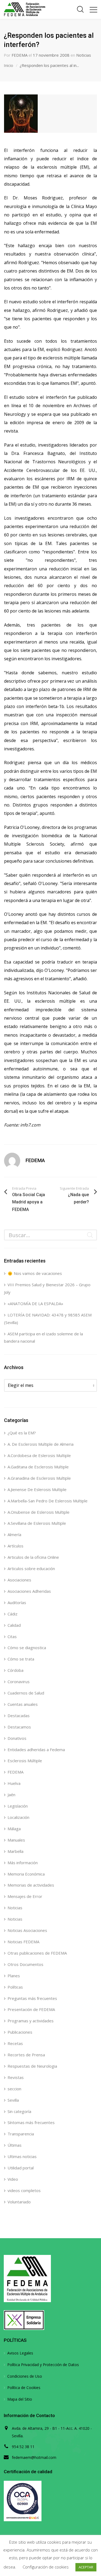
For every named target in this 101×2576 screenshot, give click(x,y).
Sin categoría (19, 2111)
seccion (14, 2089)
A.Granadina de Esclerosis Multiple (39, 1478)
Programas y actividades (31, 2021)
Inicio (8, 65)
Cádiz (13, 1614)
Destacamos (19, 1727)
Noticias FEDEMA (23, 1942)
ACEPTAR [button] (86, 2567)
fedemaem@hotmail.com (34, 2457)
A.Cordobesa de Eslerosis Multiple (39, 1455)
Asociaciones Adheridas (29, 1591)
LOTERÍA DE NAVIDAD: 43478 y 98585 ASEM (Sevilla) (48, 1319)
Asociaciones (19, 1580)
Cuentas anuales (23, 1704)
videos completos (24, 2190)
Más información (23, 1863)
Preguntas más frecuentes (32, 1998)
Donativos (17, 1738)
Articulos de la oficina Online (33, 1557)
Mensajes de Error (25, 1896)
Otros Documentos (25, 1964)
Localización (18, 1817)
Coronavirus (19, 1682)
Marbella (15, 1851)
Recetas (15, 2043)
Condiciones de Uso (25, 2376)
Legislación (18, 1806)
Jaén (11, 1795)
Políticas (15, 1987)
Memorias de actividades (31, 1885)
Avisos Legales (20, 2353)
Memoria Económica (26, 1874)
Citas (12, 1636)
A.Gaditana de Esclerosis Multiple (38, 1467)
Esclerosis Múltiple (25, 1761)
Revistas (16, 2077)
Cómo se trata (21, 1659)
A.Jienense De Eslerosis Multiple (37, 1489)
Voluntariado (19, 2202)
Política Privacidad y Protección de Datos (43, 2365)
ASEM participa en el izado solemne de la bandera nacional (43, 1338)
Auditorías (17, 1602)
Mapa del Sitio (20, 2399)
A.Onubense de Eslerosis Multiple (39, 1512)
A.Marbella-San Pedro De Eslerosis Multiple (48, 1501)
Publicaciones (20, 2032)
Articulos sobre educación (31, 1568)
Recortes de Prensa (26, 2055)
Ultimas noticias (22, 2156)
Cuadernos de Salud (26, 1693)
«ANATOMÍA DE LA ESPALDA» (35, 1304)
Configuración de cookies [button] (46, 2567)
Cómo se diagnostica (27, 1648)
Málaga (14, 1829)
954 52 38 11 (23, 2447)
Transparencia (21, 2134)
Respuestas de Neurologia (32, 2066)
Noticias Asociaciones (27, 1930)
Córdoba (15, 1670)
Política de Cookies (24, 2388)
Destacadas (19, 1716)
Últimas (15, 2145)
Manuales (16, 1840)
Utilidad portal (21, 2168)
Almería (14, 1534)
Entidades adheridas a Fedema (36, 1750)
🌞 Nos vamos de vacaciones (35, 1273)
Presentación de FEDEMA (31, 2009)
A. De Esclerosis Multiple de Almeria (41, 1444)
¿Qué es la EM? (22, 1433)
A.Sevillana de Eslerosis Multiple (37, 1523)
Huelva (14, 1783)
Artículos (15, 1546)
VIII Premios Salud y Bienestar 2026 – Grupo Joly (47, 1288)
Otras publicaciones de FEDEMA (37, 1953)
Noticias (84, 55)
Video (13, 2179)
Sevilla (13, 2100)
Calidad (14, 1625)
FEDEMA (20, 55)
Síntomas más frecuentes (31, 2122)
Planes (14, 1976)
